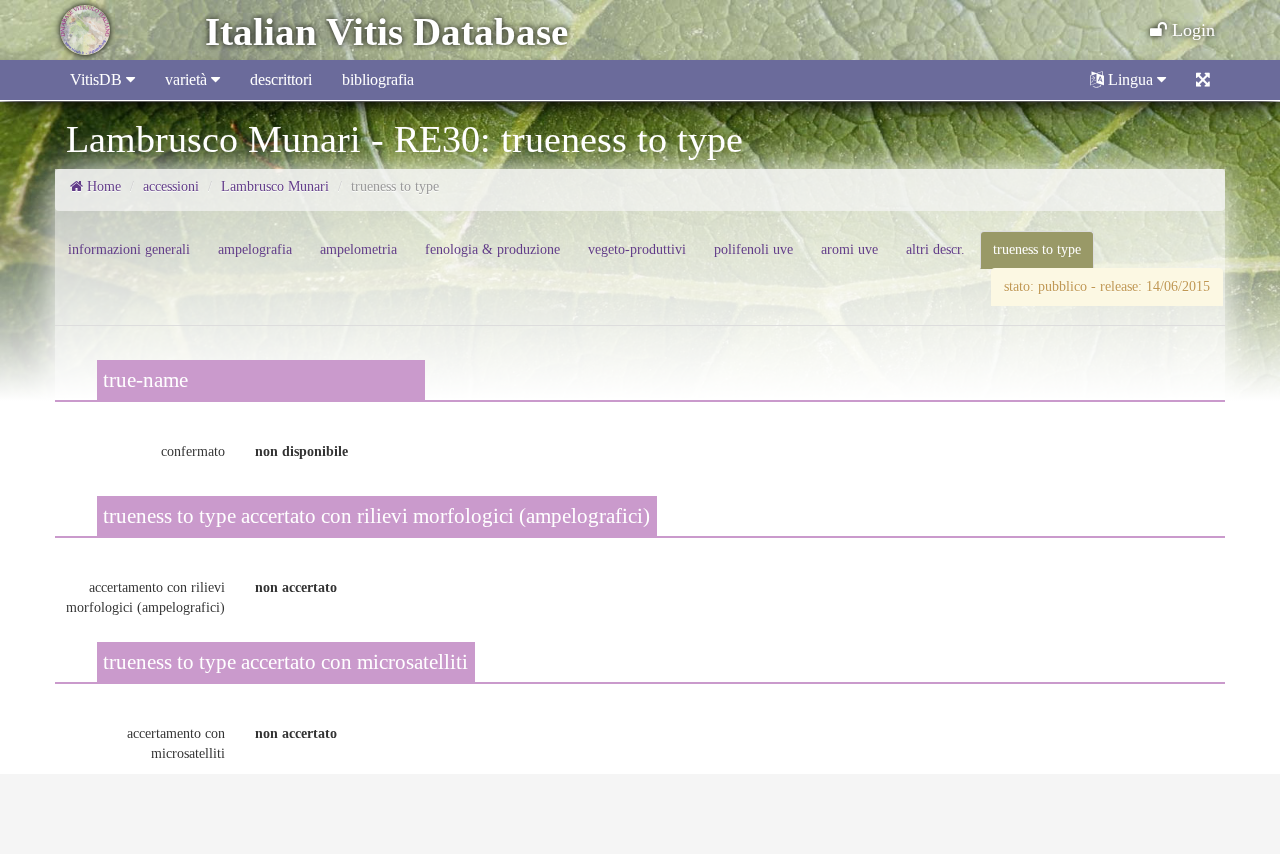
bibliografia (378, 79)
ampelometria (358, 249)
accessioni (171, 186)
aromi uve (849, 249)
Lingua (1130, 79)
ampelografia (255, 249)
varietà (188, 79)
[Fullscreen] (1203, 80)
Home (102, 186)
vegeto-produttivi (637, 249)
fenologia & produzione (492, 249)
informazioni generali (129, 249)
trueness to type (1037, 249)
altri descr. (935, 249)
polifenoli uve (753, 249)
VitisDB (98, 79)
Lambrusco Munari (275, 186)
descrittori (281, 79)
